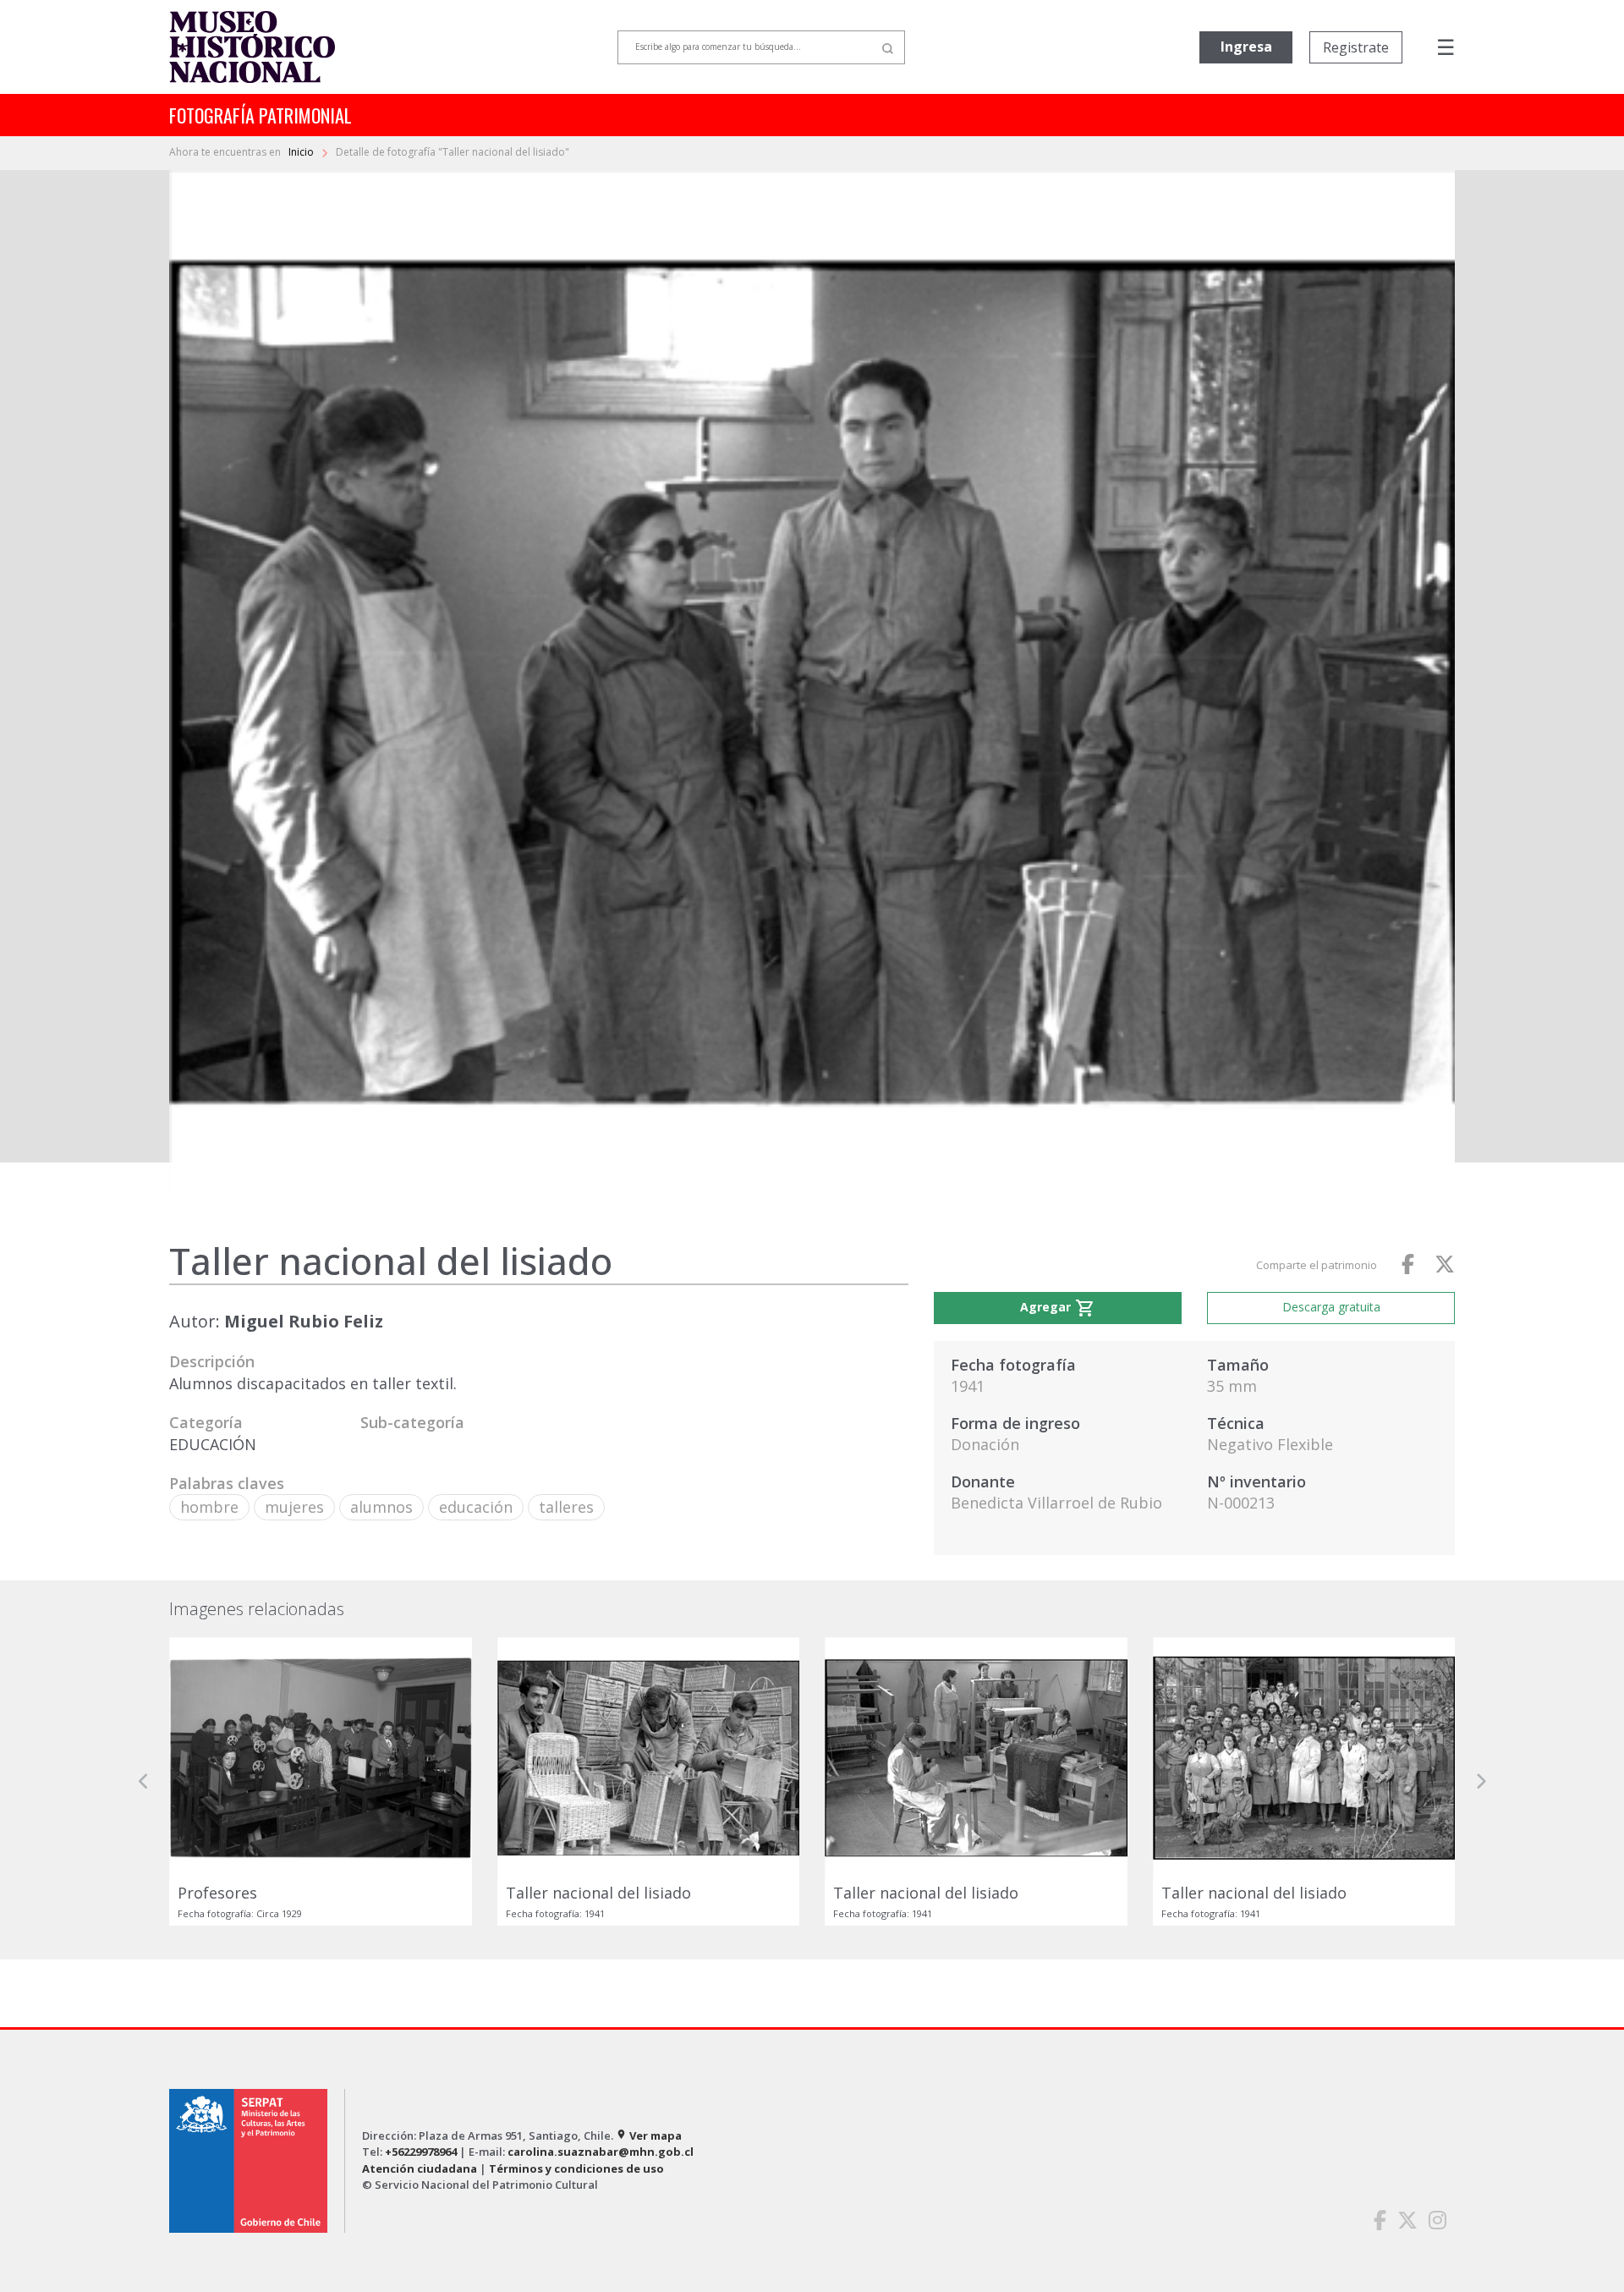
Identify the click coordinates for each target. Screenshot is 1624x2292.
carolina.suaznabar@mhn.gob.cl (601, 2152)
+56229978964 (421, 2152)
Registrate (1356, 47)
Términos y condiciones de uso (576, 2168)
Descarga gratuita (1331, 1307)
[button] (144, 1781)
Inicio (302, 152)
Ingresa (1246, 47)
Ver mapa (649, 2135)
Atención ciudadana (420, 2168)
